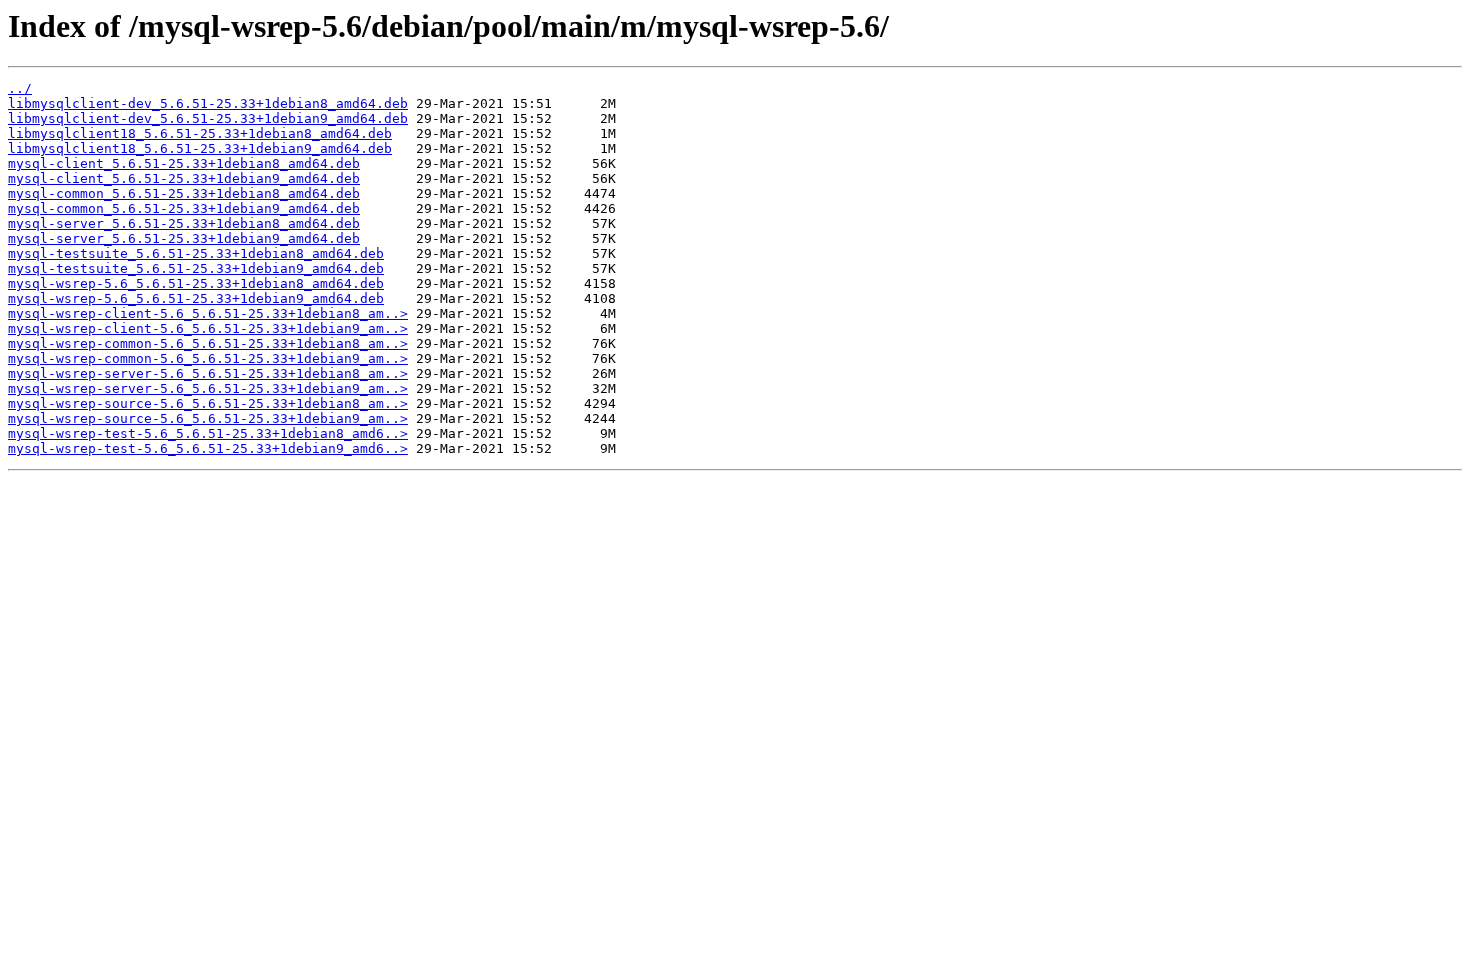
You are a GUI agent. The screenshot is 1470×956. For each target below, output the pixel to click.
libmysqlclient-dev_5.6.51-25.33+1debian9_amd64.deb (208, 118)
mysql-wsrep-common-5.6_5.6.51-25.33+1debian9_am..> (208, 358)
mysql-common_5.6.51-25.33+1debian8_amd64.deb (184, 193)
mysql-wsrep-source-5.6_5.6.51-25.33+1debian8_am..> (208, 403)
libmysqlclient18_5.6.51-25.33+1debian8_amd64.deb (200, 133)
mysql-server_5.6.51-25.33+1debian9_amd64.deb (184, 238)
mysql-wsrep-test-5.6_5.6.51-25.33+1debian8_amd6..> (208, 433)
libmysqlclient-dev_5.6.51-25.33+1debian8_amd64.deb (208, 103)
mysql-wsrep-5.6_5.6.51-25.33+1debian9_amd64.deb (196, 298)
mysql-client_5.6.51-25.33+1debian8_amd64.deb (184, 163)
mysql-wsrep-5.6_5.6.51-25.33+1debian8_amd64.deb (196, 283)
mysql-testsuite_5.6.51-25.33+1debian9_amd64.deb (196, 268)
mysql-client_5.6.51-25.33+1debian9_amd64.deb (184, 178)
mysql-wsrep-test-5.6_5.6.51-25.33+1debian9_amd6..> (208, 448)
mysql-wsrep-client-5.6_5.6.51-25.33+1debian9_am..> (208, 328)
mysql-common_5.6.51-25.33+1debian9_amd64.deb (184, 208)
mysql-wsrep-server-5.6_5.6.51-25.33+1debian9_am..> (208, 388)
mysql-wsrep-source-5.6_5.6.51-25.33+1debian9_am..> (208, 418)
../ (20, 88)
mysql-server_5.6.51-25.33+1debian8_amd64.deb (184, 223)
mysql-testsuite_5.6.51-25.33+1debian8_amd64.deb (196, 253)
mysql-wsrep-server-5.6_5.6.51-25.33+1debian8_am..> (208, 373)
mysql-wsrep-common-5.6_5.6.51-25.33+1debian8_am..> (208, 343)
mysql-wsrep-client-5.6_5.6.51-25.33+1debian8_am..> (208, 313)
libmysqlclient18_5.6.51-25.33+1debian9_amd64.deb (200, 148)
